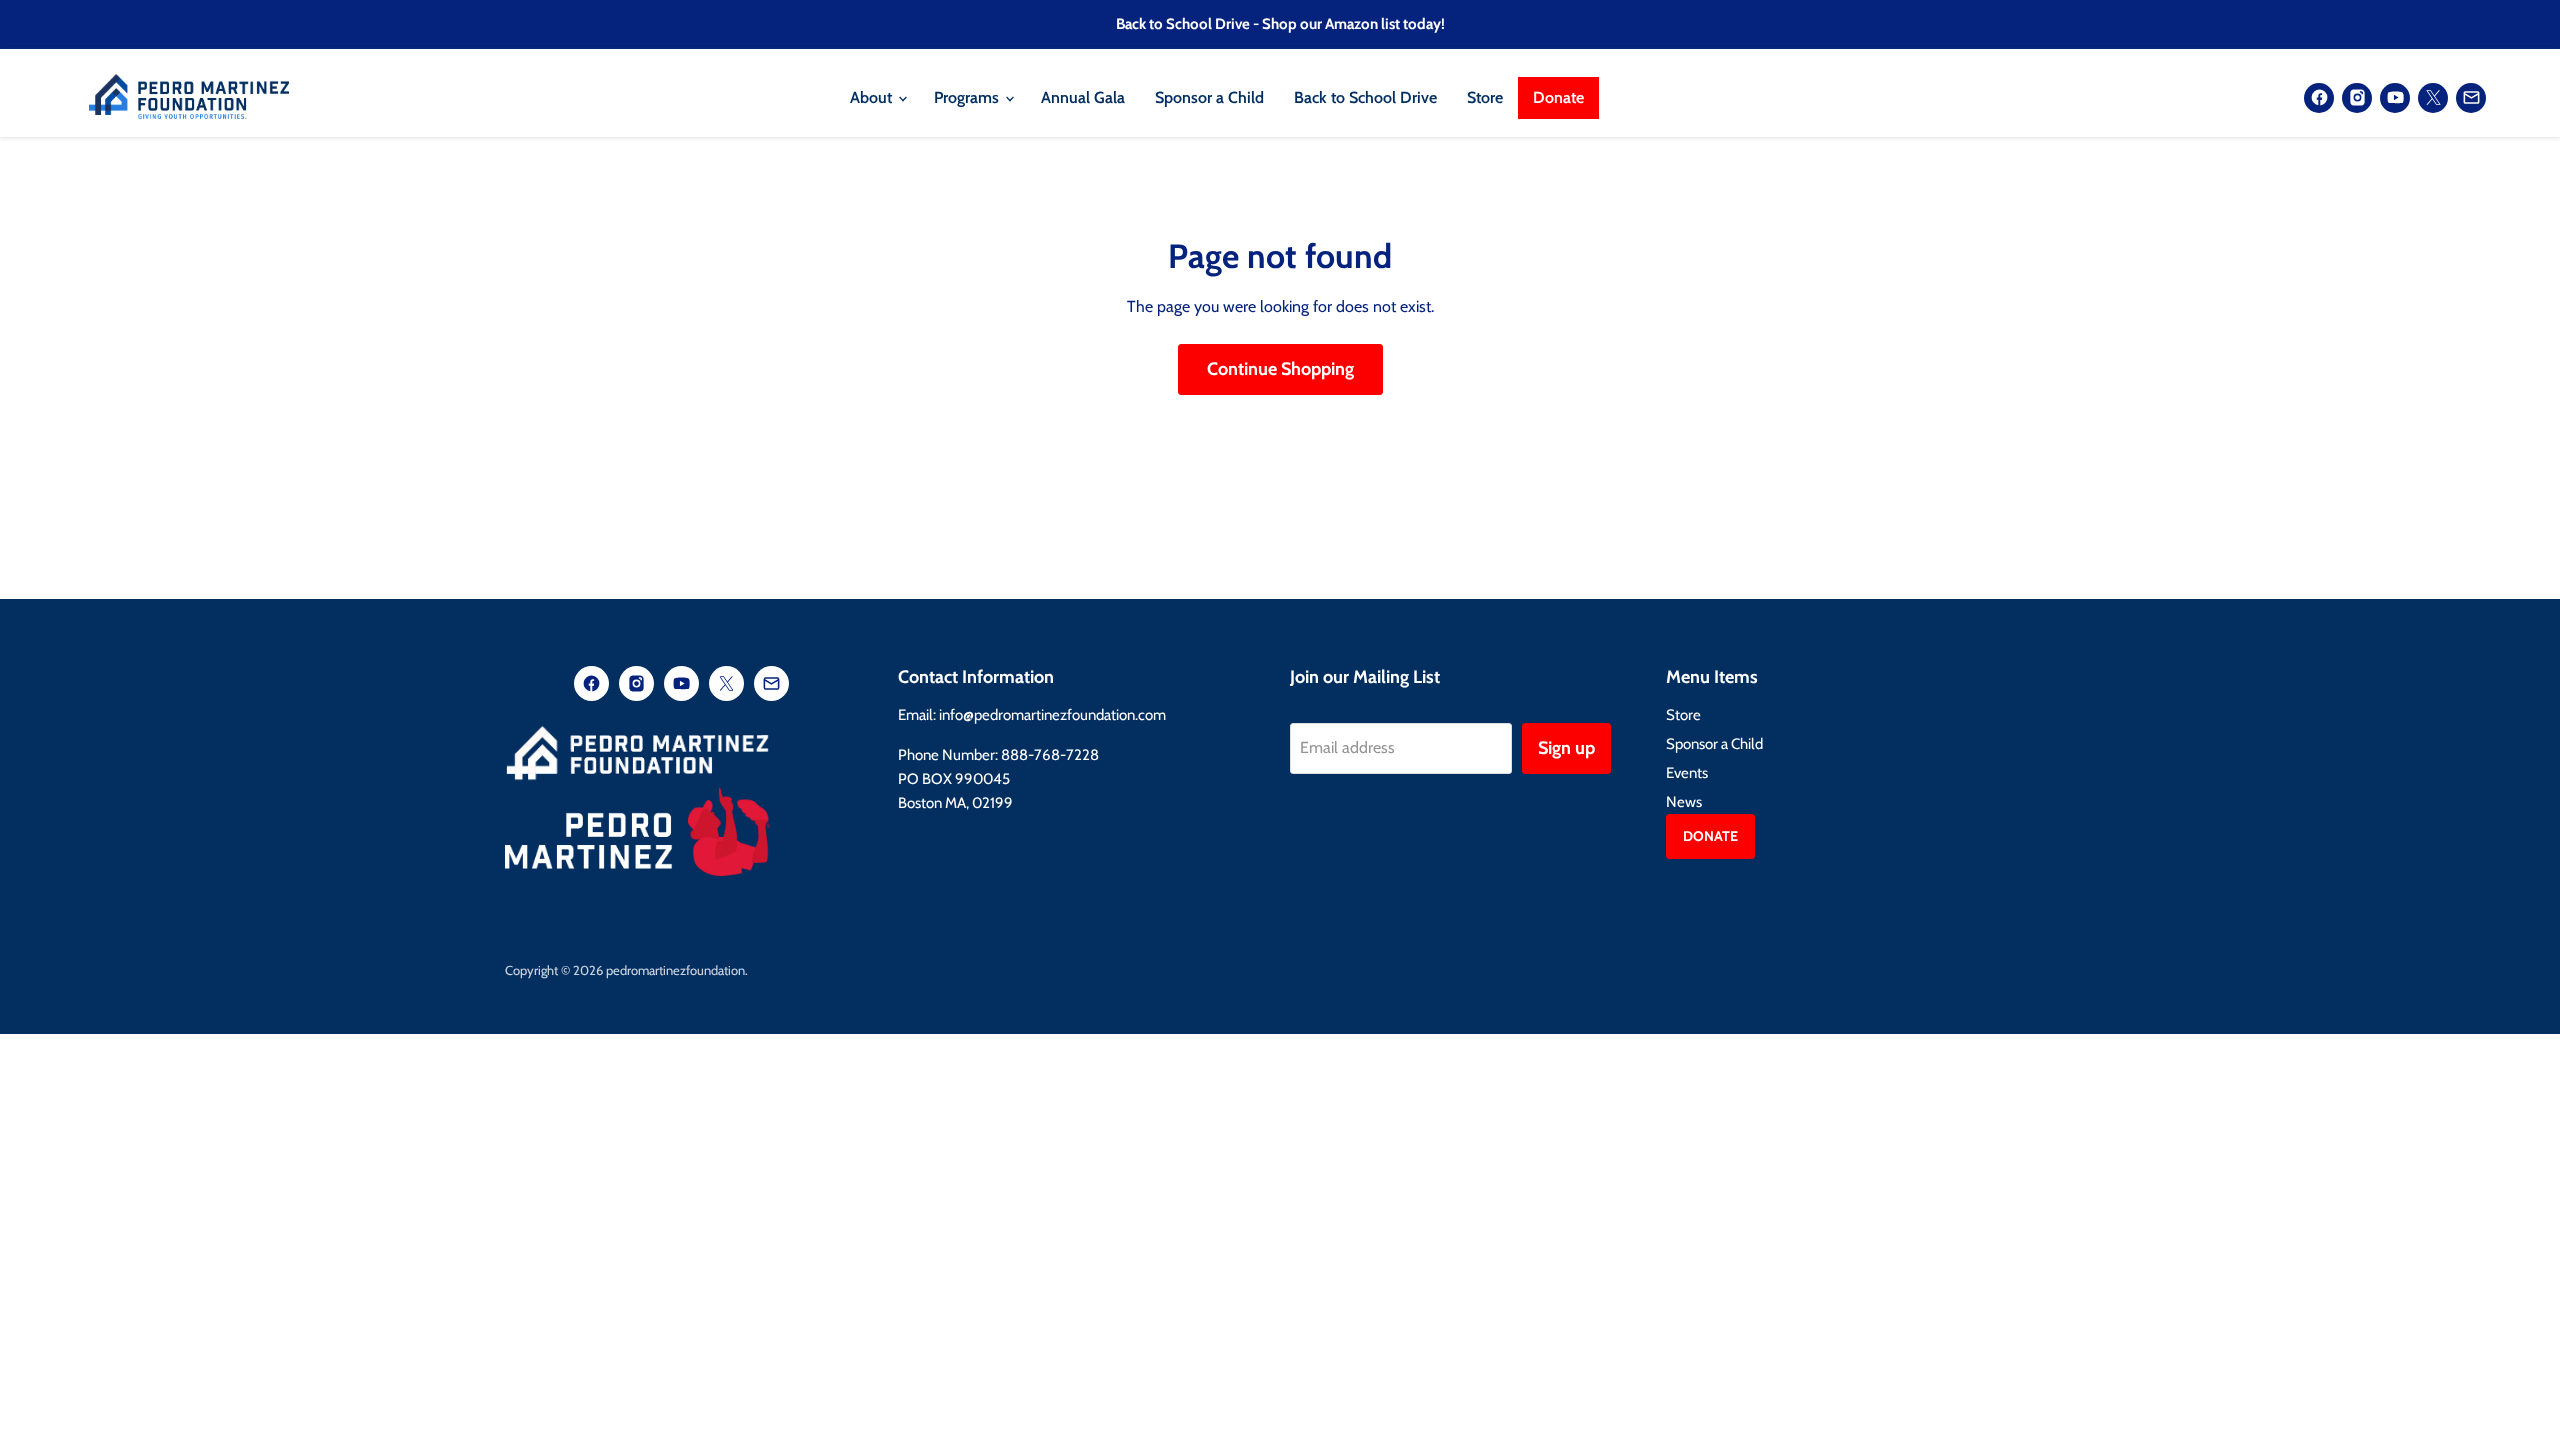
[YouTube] (2395, 98)
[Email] (2471, 98)
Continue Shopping (1280, 369)
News (1684, 802)
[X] (2433, 98)
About (873, 97)
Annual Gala (1083, 97)
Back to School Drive (1365, 97)
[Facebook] (2319, 98)
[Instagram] (2357, 98)
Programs (968, 97)
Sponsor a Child (1209, 97)
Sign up (1566, 748)
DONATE (1710, 836)
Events (1687, 773)
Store (1485, 97)
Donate (1558, 97)
